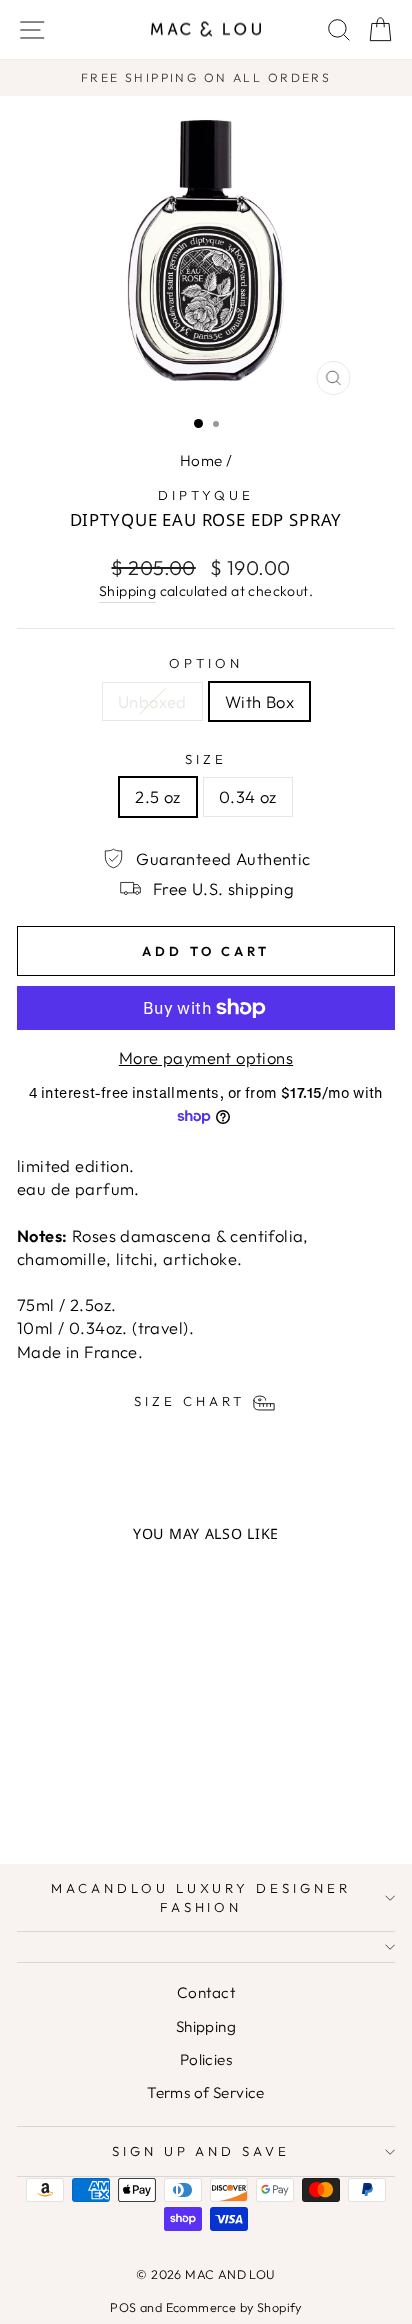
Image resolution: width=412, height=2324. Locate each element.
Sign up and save (201, 2151)
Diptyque (206, 495)
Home (201, 460)
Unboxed (152, 701)
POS (123, 2307)
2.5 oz (157, 796)
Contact (206, 1992)
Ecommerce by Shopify (234, 2307)
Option (206, 663)
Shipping (127, 591)
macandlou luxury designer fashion (201, 1897)
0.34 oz (248, 796)
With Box (259, 701)
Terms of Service (206, 2092)
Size (206, 759)
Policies (206, 2059)
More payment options (206, 1057)
